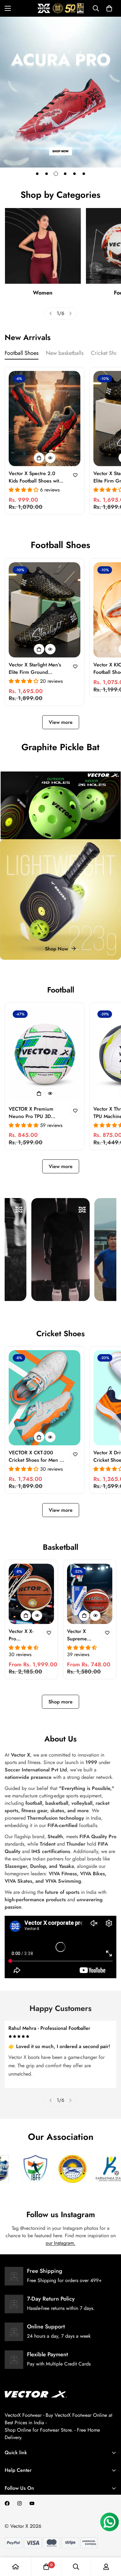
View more (61, 722)
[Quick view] (50, 458)
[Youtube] (32, 2503)
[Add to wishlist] (75, 475)
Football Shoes (22, 353)
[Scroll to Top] (110, 2543)
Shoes (43, 293)
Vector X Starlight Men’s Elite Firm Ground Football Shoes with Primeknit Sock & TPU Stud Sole (35, 669)
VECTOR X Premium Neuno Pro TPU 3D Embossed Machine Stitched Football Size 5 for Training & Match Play (36, 1113)
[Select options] (39, 458)
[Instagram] (20, 2503)
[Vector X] (60, 8)
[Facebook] (7, 2503)
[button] (109, 8)
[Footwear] (43, 246)
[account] (106, 2567)
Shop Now (56, 949)
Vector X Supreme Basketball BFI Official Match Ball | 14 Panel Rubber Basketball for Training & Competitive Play (82, 1635)
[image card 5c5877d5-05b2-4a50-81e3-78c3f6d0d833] (60, 899)
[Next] (70, 313)
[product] (16, 2567)
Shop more (60, 1702)
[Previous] (51, 313)
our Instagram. (60, 2243)
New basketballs (65, 353)
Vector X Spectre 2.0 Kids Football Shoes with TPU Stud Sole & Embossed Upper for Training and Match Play (35, 477)
